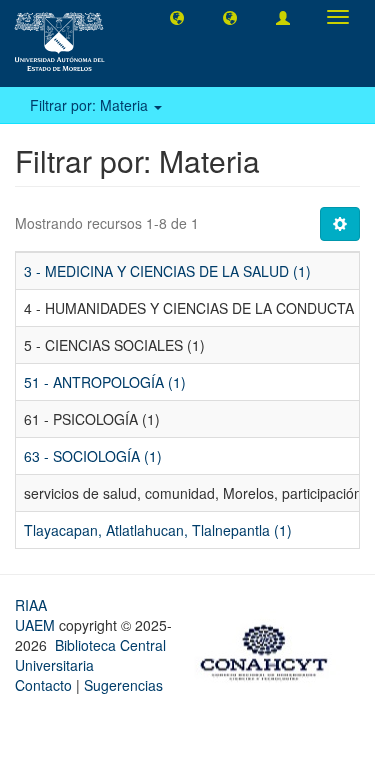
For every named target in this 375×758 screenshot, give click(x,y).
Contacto (43, 685)
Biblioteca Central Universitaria (90, 655)
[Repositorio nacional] (270, 650)
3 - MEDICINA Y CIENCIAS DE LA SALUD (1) (167, 271)
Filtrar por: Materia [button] (91, 105)
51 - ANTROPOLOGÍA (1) (105, 382)
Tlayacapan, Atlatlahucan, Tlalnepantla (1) (158, 530)
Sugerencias (123, 685)
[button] (177, 17)
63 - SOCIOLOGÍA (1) (93, 456)
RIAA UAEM (37, 615)
